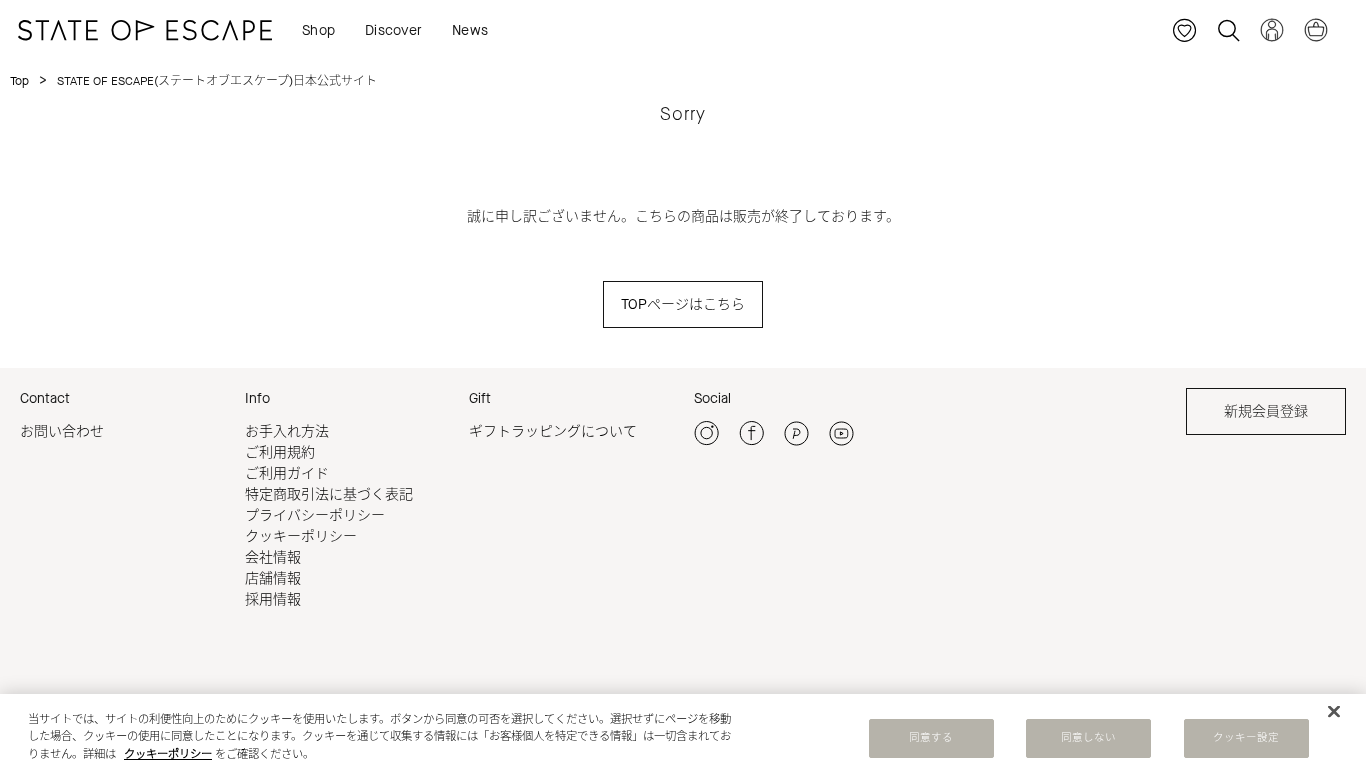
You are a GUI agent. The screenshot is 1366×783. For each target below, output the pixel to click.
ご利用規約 (280, 452)
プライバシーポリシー (315, 515)
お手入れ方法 (287, 431)
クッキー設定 (1246, 738)
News (470, 30)
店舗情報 (273, 578)
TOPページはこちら (683, 304)
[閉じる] (1334, 712)
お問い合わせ (62, 431)
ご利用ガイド (287, 473)
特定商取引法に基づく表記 (329, 494)
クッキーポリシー (301, 536)
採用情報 (273, 599)
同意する (931, 738)
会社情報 (273, 557)
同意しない (1089, 738)
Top (19, 81)
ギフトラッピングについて (553, 431)
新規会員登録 (1266, 411)
